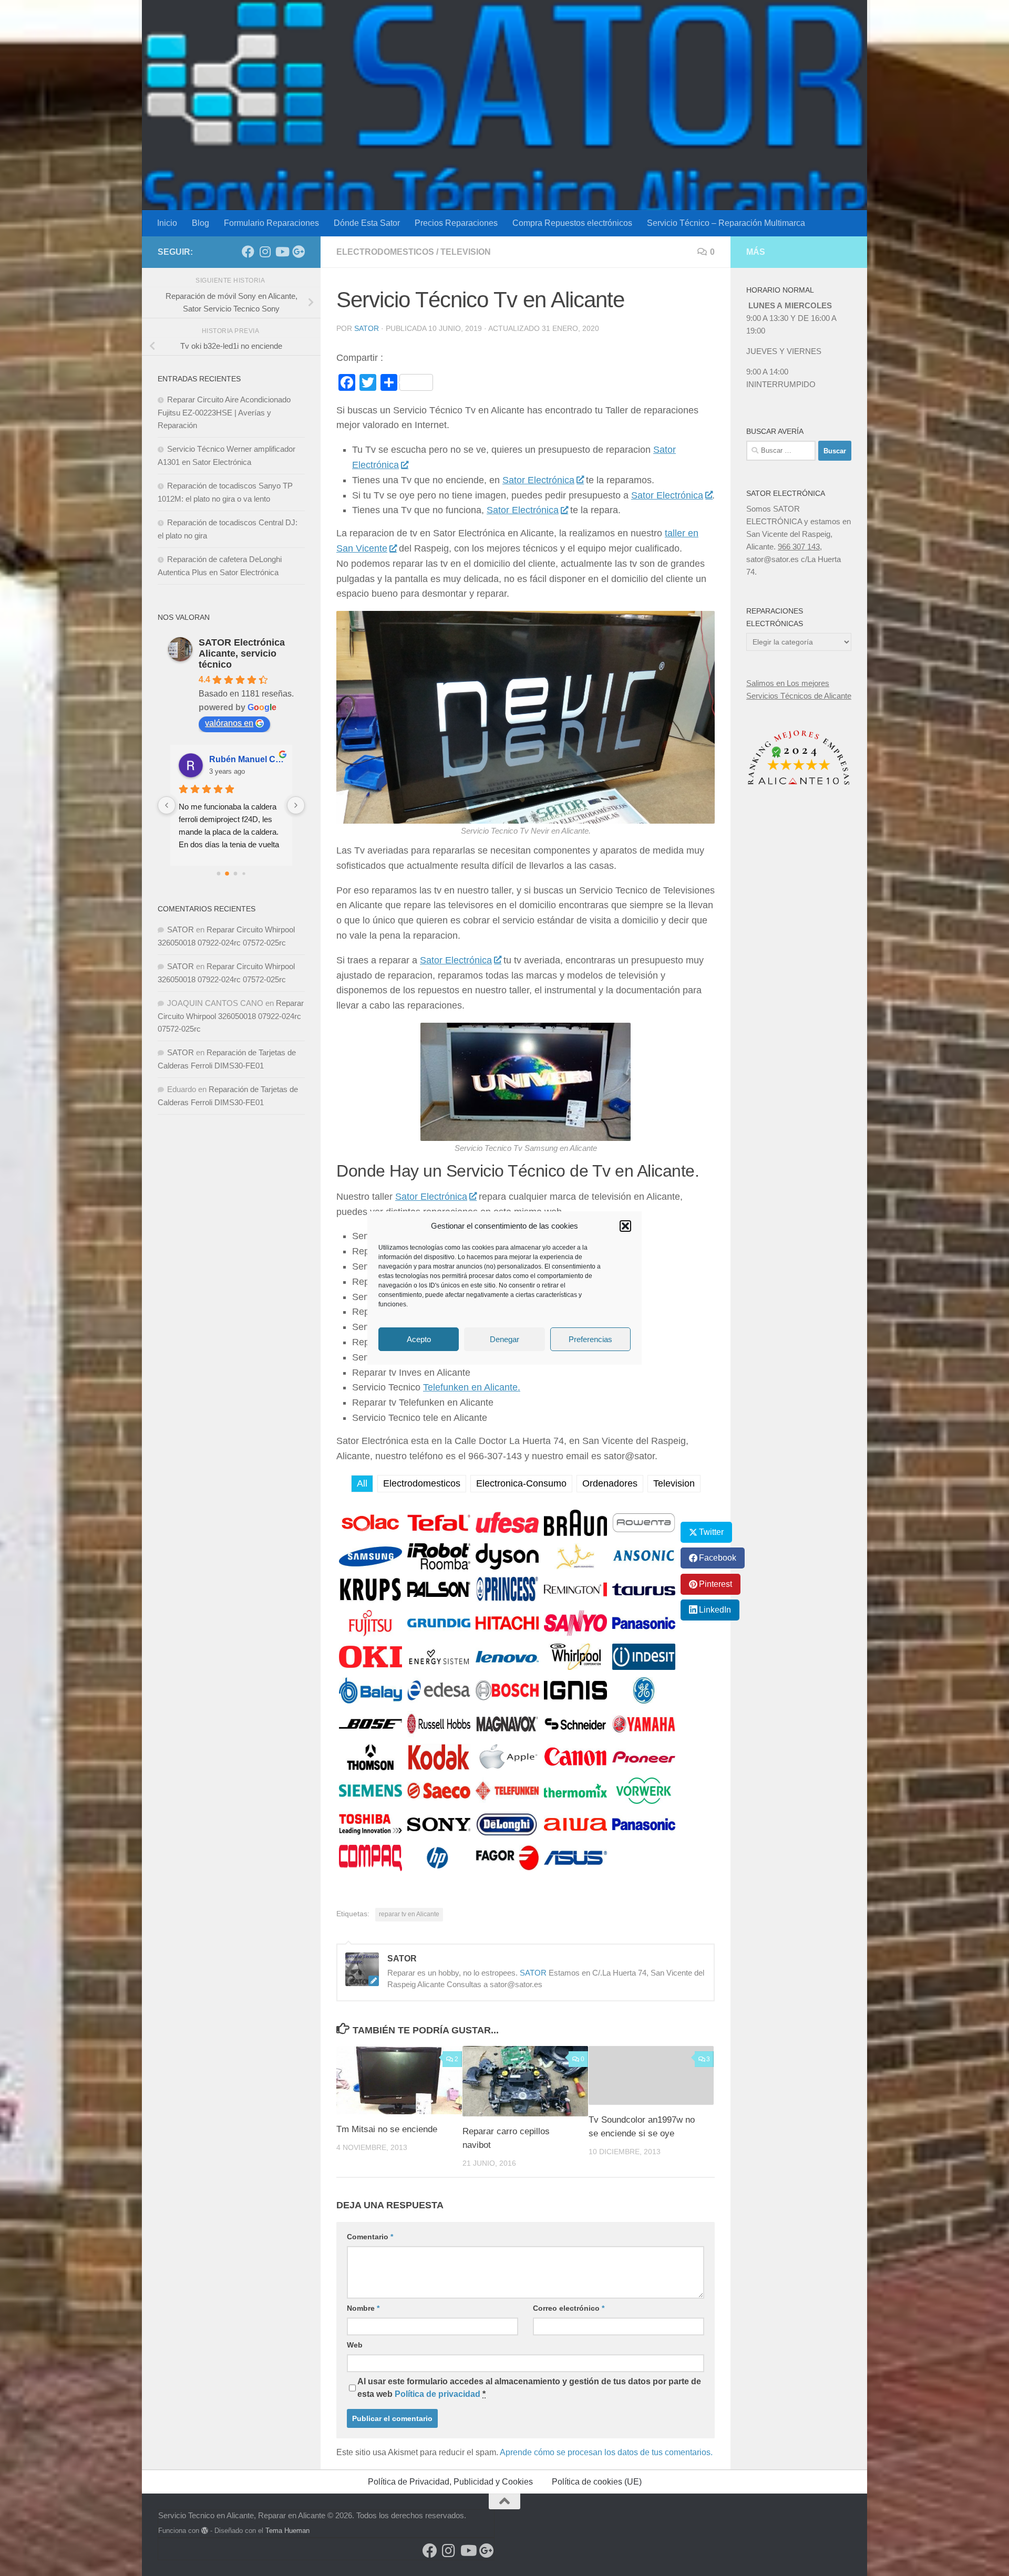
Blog (200, 223)
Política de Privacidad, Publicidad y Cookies (450, 2482)
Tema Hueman (287, 2531)
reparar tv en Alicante (409, 1914)
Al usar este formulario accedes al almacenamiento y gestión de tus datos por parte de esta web (529, 2388)
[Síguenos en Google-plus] (298, 252)
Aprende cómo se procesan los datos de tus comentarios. (606, 2452)
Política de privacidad (437, 2394)
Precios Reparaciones (456, 223)
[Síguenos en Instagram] (265, 252)
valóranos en (229, 723)
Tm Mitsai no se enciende (387, 2129)
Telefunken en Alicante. (472, 1387)
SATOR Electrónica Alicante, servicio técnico (242, 653)
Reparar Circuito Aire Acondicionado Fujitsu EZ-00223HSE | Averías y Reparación (224, 412)
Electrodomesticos (385, 252)
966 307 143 (799, 547)
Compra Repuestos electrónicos (572, 223)
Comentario (370, 2237)
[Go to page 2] (235, 874)
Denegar (504, 1339)
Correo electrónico (569, 2308)
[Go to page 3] (244, 873)
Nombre (363, 2308)
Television (466, 252)
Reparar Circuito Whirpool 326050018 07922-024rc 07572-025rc (231, 1016)
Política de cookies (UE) (597, 2482)
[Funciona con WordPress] (205, 2531)
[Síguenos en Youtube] (282, 252)
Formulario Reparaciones (271, 223)
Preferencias (590, 1339)
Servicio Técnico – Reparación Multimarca (726, 223)
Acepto (419, 1339)
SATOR (367, 328)
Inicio (167, 223)
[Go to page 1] (227, 873)
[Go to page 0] (218, 873)
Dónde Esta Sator (367, 223)
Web (355, 2345)
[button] (625, 1226)
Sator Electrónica (538, 480)
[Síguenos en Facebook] (248, 252)
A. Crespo (229, 759)
